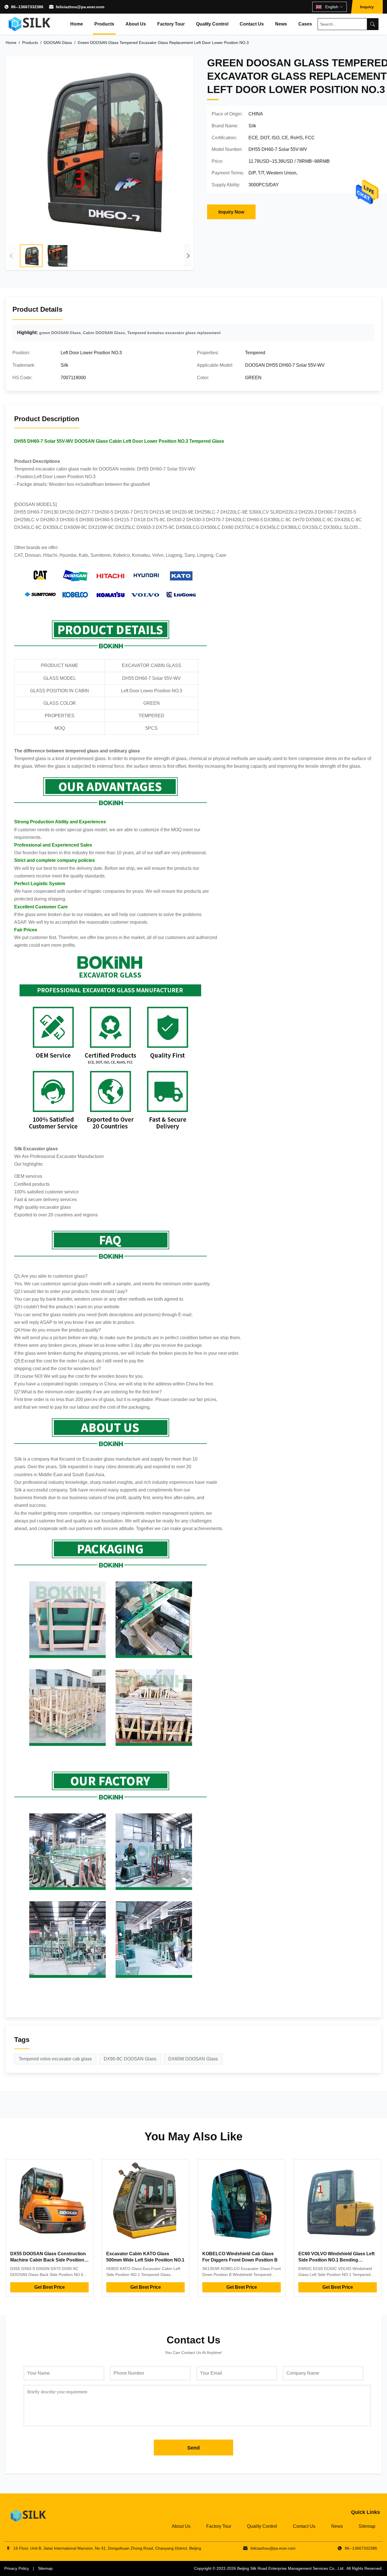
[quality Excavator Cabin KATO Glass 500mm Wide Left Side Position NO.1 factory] (145, 2203)
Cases (305, 24)
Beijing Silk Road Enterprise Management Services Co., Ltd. (291, 2568)
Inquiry (367, 7)
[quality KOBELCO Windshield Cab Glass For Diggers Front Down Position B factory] (242, 2203)
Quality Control (212, 24)
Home (77, 24)
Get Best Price (50, 2287)
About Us (136, 24)
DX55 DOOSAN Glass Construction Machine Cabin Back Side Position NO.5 (48, 2260)
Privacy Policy (17, 2568)
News (281, 24)
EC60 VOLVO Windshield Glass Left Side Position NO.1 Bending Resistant (336, 2260)
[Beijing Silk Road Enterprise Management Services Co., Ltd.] (30, 24)
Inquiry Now (231, 212)
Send (193, 2448)
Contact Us (252, 24)
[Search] (373, 24)
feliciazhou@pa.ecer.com (80, 7)
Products (104, 24)
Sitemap (367, 2526)
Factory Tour (171, 24)
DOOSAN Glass (58, 43)
